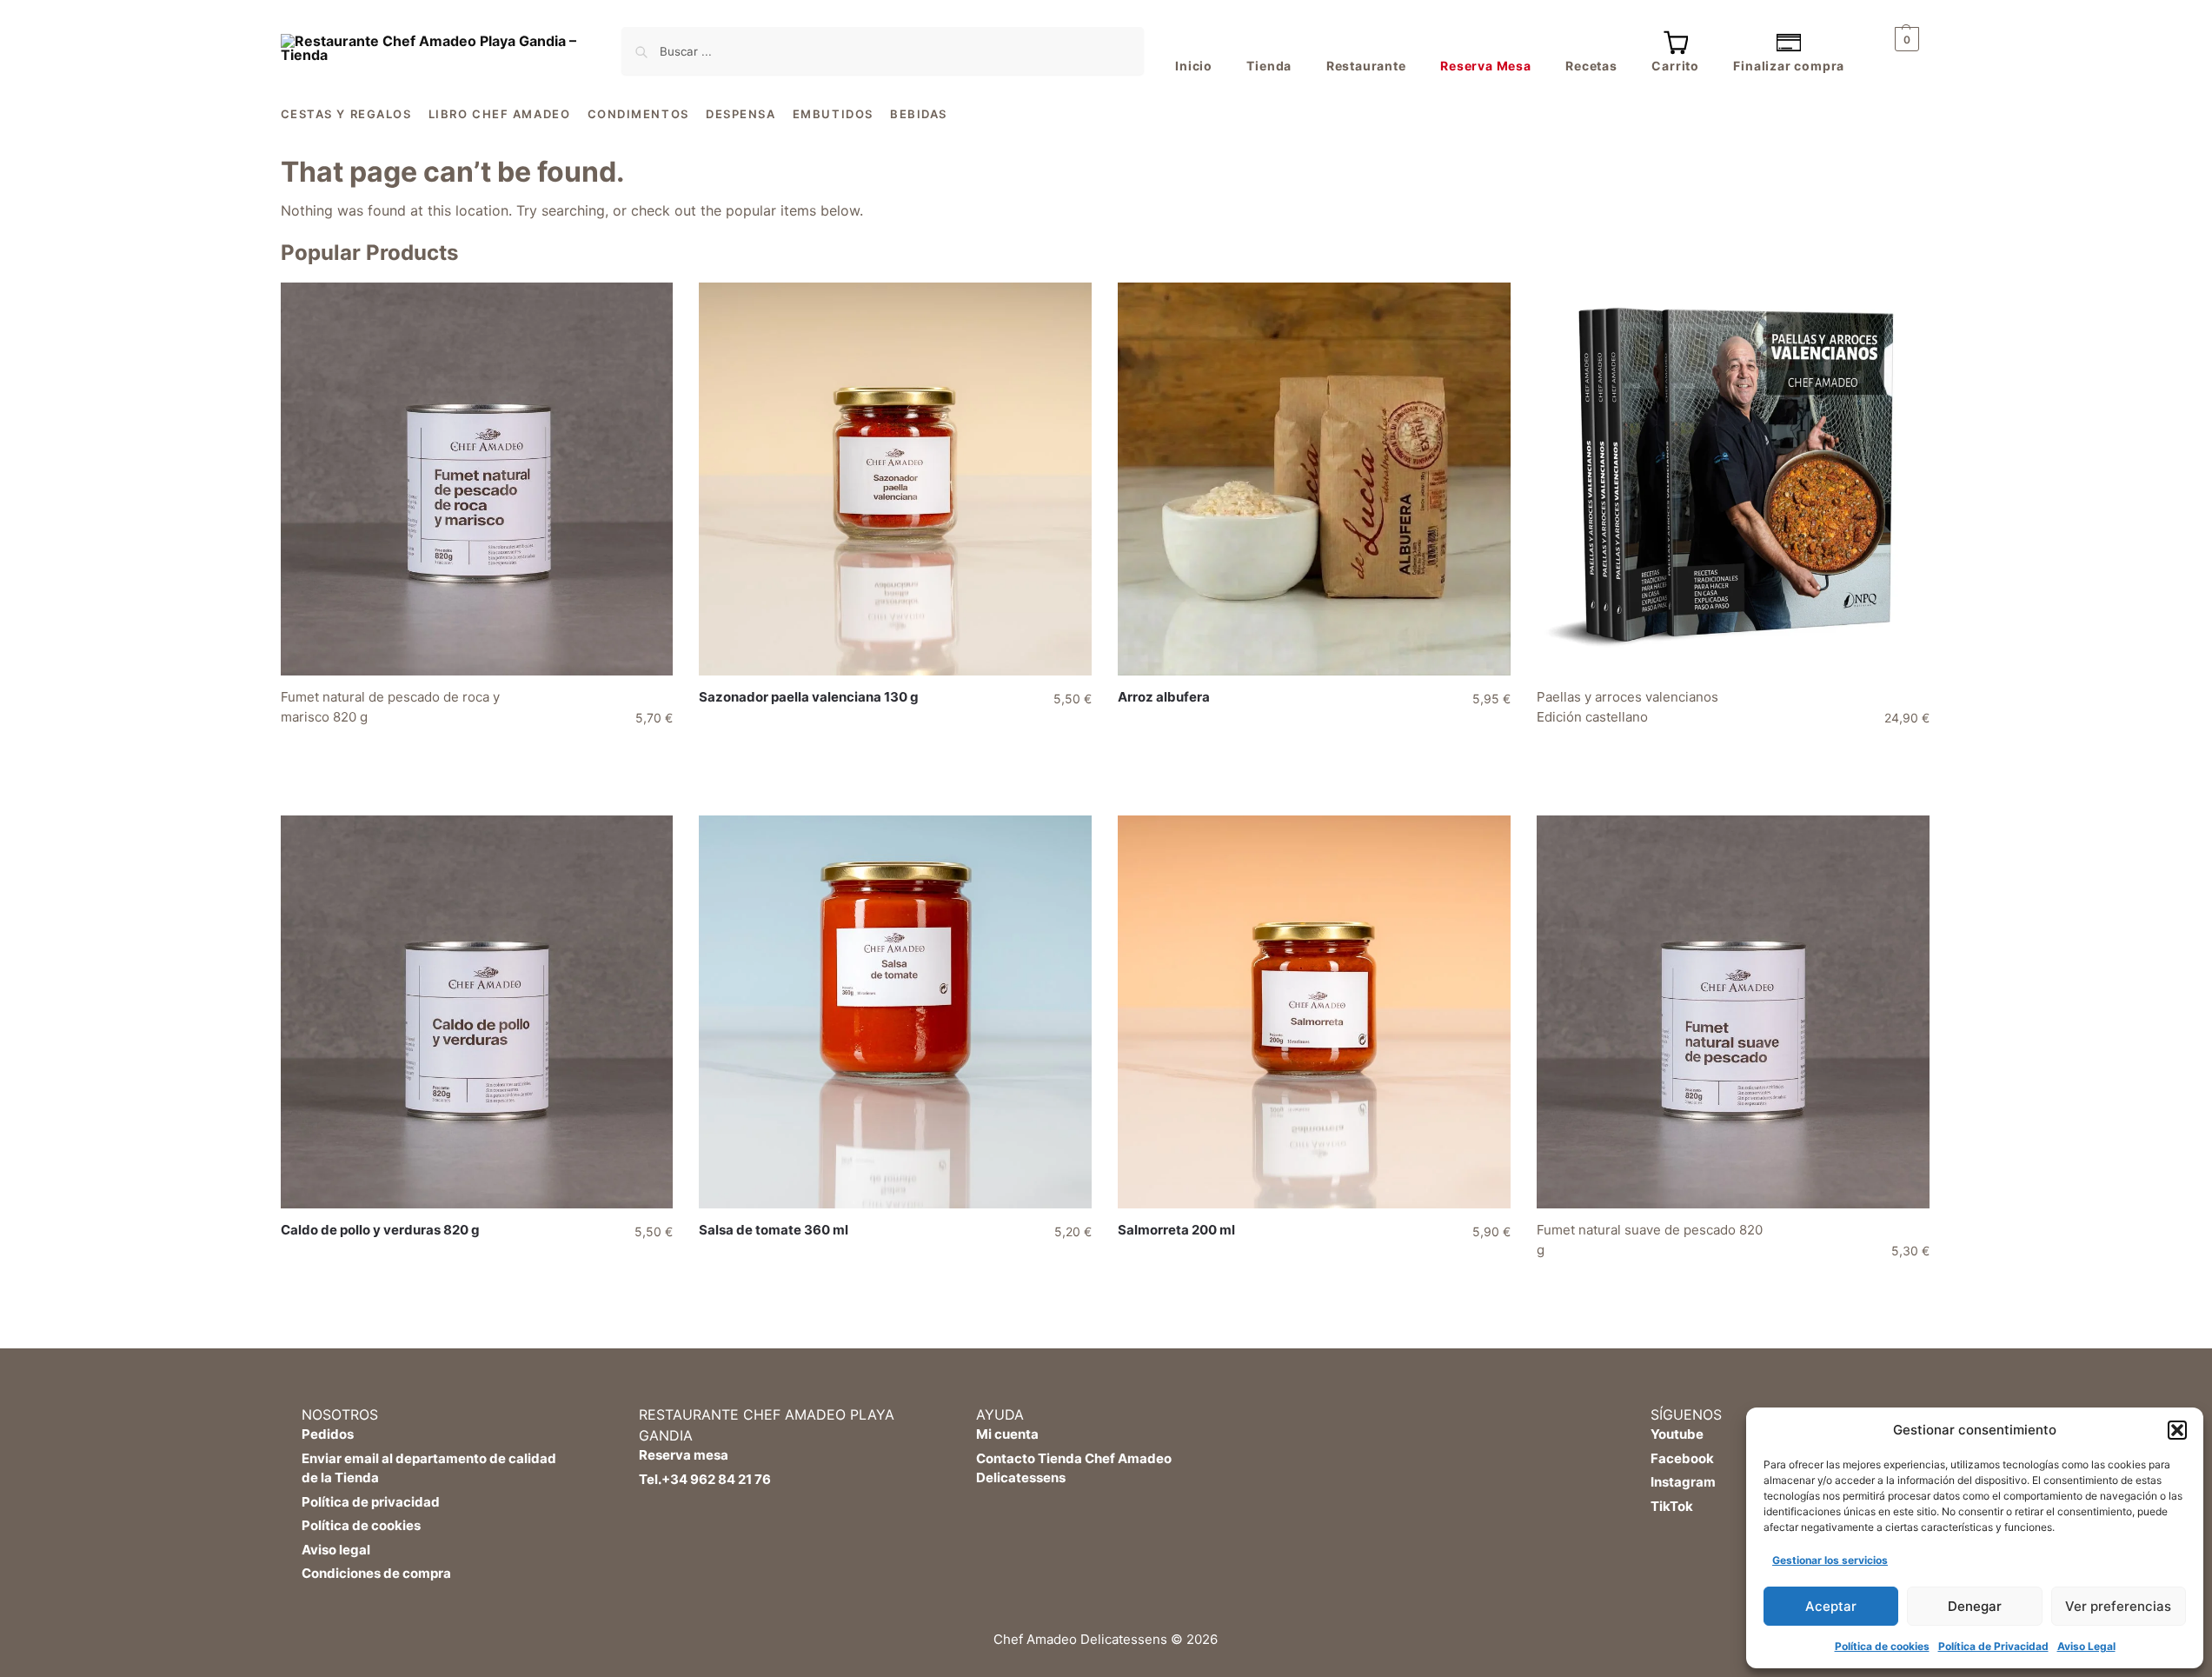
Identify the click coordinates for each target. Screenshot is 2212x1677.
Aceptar (1831, 1606)
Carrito (1675, 66)
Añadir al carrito (481, 754)
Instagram (1683, 1482)
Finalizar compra (1789, 66)
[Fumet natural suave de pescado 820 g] (1733, 1012)
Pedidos (328, 1434)
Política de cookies (1882, 1646)
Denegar (1975, 1606)
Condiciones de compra (376, 1573)
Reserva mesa (684, 1455)
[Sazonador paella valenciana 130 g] (895, 479)
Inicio (1194, 66)
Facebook (1682, 1458)
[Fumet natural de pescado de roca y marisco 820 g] (477, 479)
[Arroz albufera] (1314, 479)
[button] (2177, 1430)
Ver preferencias (2118, 1606)
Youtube (1677, 1434)
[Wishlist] (647, 309)
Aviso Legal (2086, 1646)
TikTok (1672, 1506)
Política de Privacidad (1993, 1646)
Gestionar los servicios (1830, 1560)
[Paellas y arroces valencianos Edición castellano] (1733, 479)
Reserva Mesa (1486, 66)
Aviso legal (336, 1550)
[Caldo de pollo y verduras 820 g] (477, 1012)
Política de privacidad (371, 1502)
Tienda (1269, 66)
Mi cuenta (1007, 1434)
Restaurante (1366, 66)
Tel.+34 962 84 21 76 (705, 1479)
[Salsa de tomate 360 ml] (895, 1012)
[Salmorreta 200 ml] (1314, 1012)
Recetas (1591, 66)
